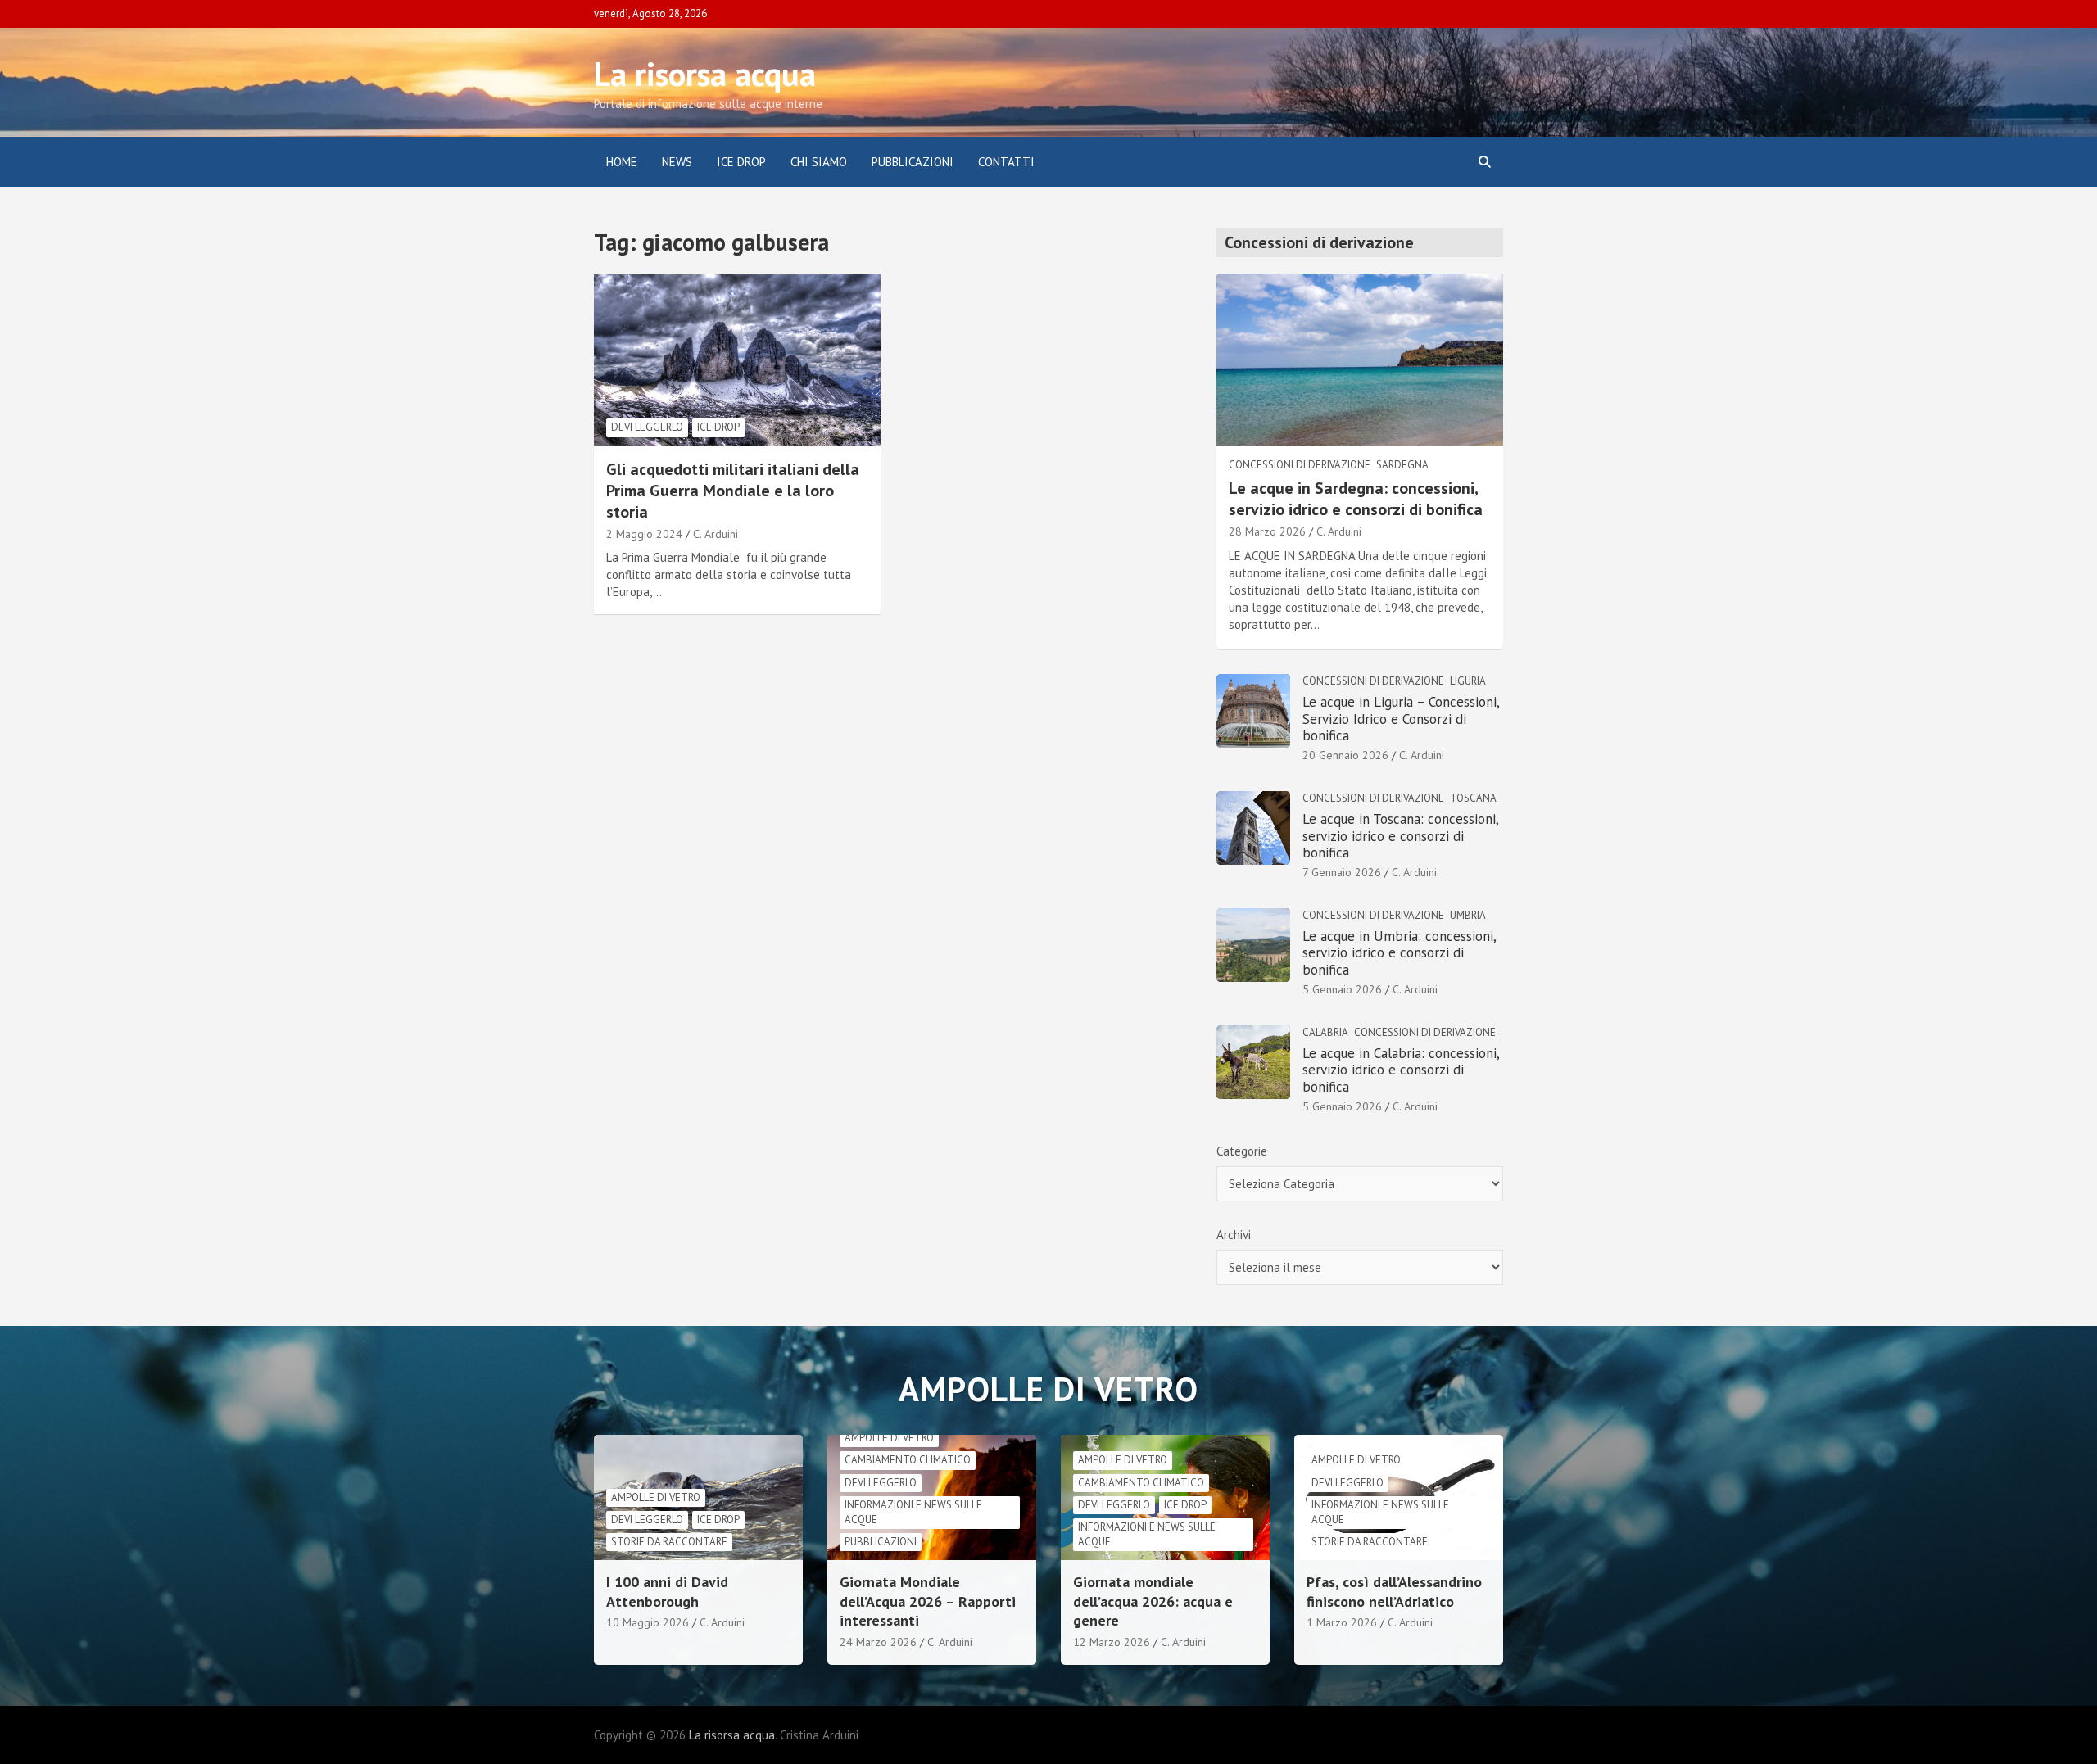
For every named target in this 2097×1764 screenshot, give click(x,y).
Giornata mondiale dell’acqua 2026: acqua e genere (1153, 1601)
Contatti (1006, 162)
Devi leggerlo (647, 427)
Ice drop (718, 427)
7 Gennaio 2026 (1342, 872)
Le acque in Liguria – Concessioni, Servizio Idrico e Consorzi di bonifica (1401, 719)
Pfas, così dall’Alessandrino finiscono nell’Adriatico (1394, 1591)
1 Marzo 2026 (1342, 1622)
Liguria (1468, 681)
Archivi (1234, 1235)
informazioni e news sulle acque (913, 1512)
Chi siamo (819, 162)
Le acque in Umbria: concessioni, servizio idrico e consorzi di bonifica (1399, 953)
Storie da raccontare (669, 1542)
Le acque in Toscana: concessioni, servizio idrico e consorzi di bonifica (1400, 836)
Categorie (1242, 1151)
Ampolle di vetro (656, 1497)
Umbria (1468, 915)
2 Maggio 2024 (644, 534)
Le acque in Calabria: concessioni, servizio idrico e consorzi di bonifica (1401, 1070)
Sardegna (1402, 465)
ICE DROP (741, 162)
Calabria (1325, 1032)
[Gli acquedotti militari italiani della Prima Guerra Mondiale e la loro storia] (737, 360)
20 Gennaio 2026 (1345, 755)
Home (622, 162)
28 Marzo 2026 (1267, 531)
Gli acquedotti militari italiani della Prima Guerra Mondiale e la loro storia (733, 491)
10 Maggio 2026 (648, 1622)
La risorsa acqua (705, 74)
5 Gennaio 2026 (1342, 989)
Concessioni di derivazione (1300, 465)
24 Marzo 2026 (878, 1642)
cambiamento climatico (908, 1460)
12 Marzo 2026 (1112, 1642)
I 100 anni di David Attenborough (667, 1591)
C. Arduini (716, 534)
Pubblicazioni (913, 162)
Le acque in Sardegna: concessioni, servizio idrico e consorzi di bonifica (1356, 499)
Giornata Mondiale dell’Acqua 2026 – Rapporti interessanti (928, 1601)
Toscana (1473, 798)
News (677, 162)
